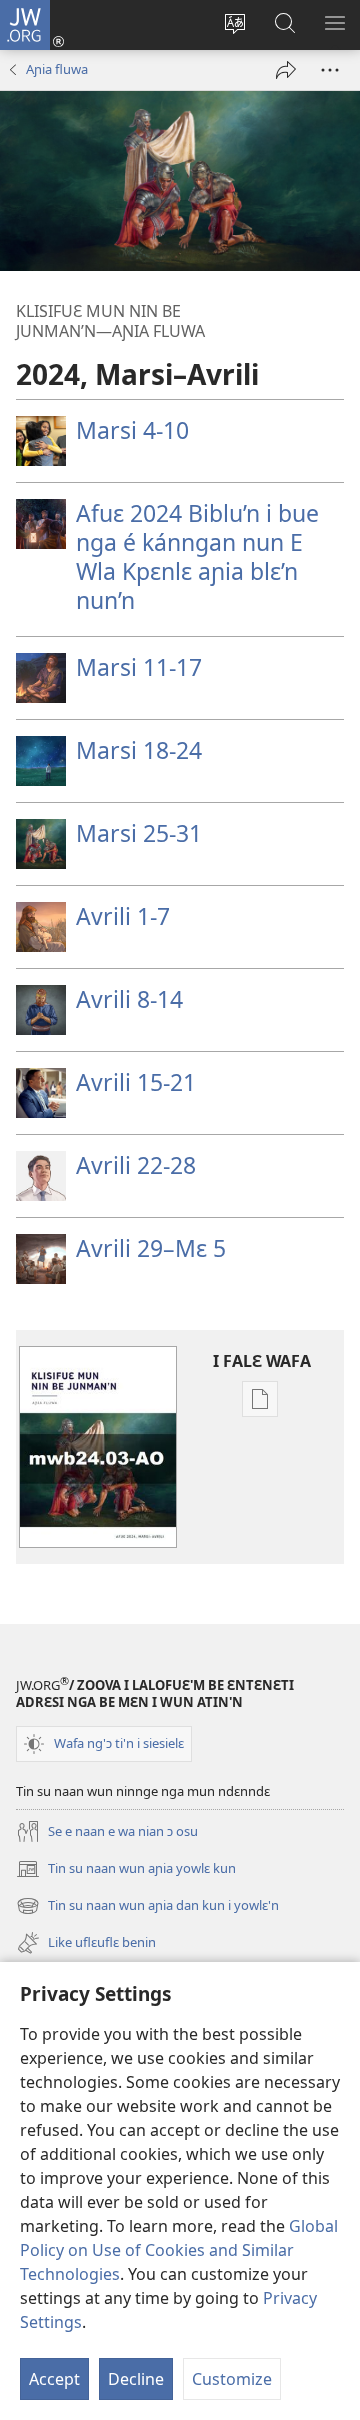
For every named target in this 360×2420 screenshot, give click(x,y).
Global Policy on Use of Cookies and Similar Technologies (179, 2250)
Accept (54, 2379)
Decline (136, 2379)
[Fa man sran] (286, 70)
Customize (232, 2379)
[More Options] (330, 70)
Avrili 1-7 (123, 916)
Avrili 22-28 (136, 1165)
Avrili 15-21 (136, 1082)
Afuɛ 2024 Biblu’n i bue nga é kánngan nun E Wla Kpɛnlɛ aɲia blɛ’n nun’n (197, 556)
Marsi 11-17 (139, 667)
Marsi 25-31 (139, 833)
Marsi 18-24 (139, 750)
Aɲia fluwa (57, 69)
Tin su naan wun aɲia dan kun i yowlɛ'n (147, 1907)
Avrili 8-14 (129, 999)
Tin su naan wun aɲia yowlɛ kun (126, 1870)
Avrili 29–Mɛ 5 (151, 1248)
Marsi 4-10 (132, 430)
